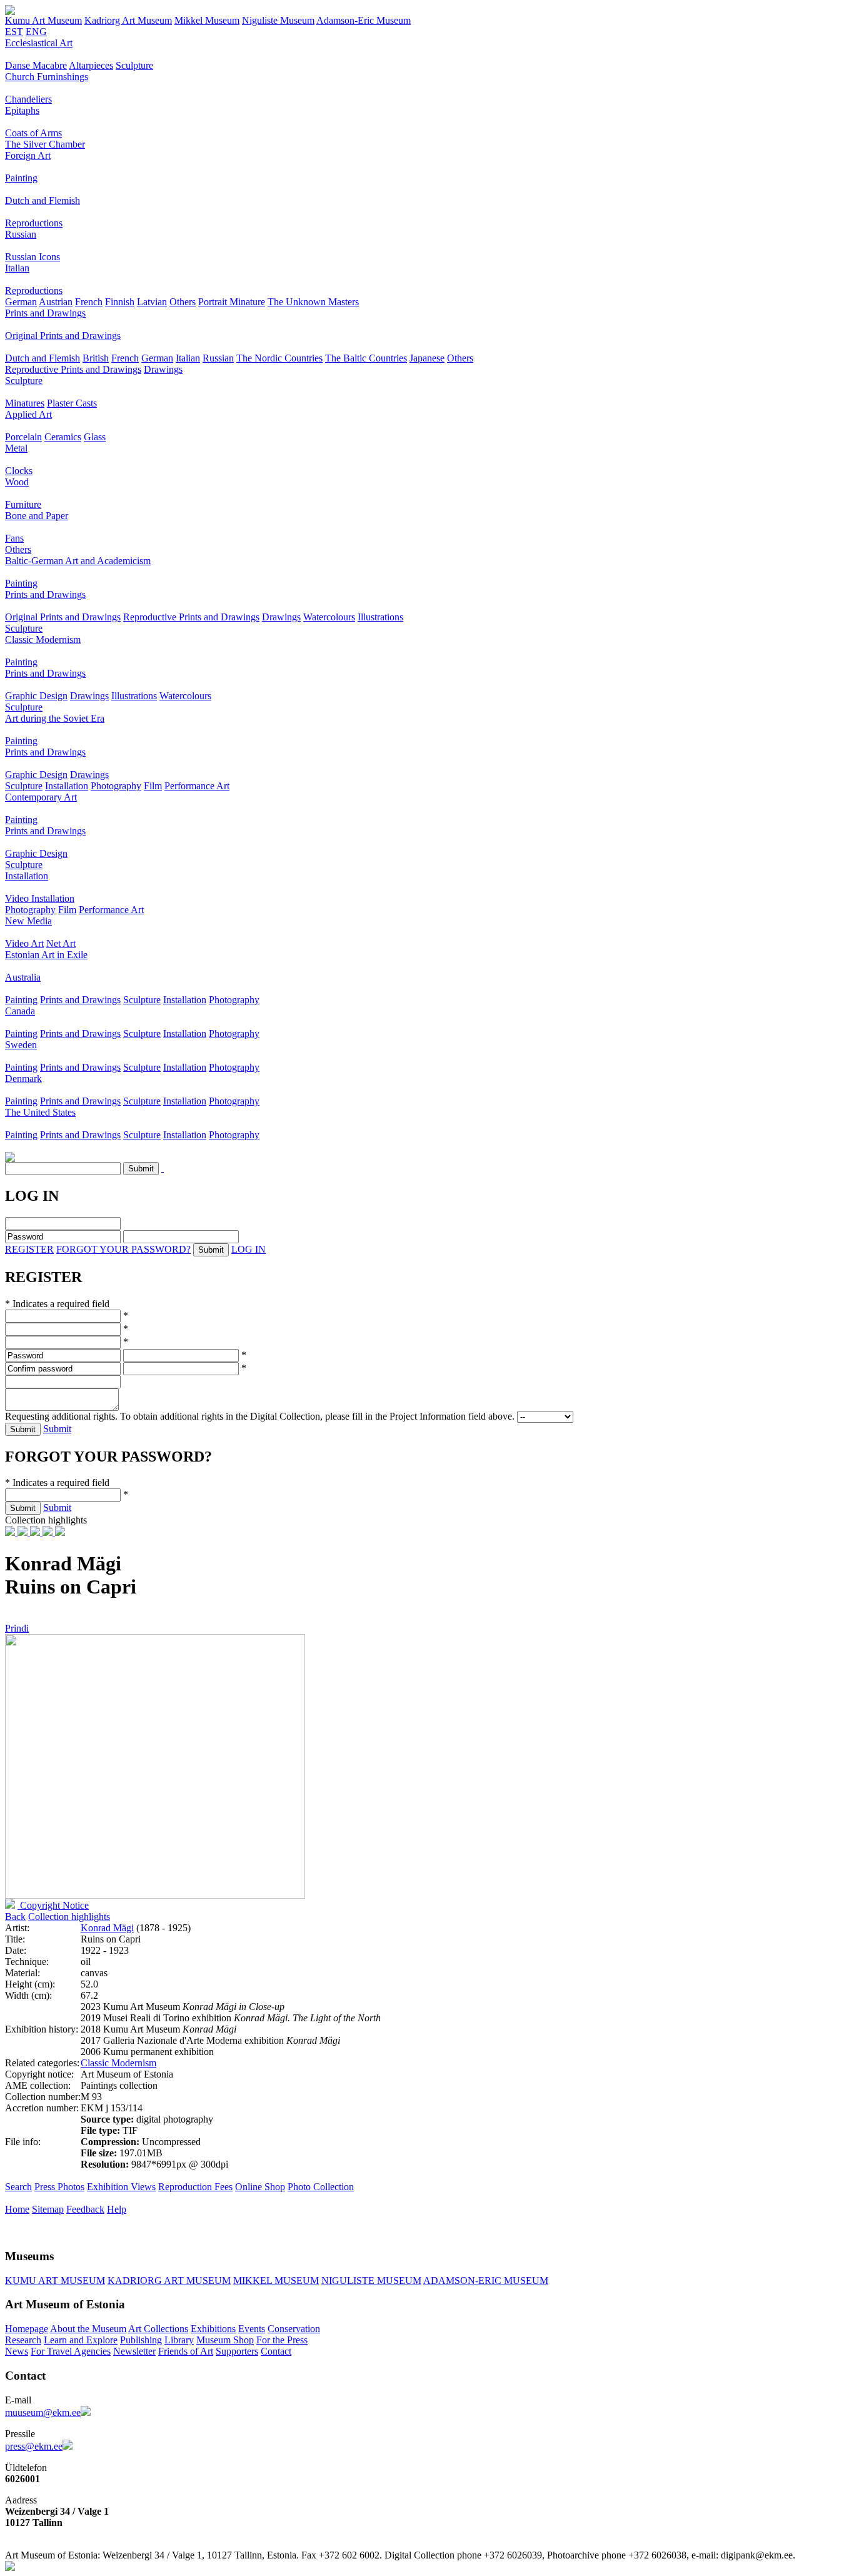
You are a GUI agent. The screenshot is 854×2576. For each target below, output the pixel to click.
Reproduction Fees (195, 2187)
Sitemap (48, 2209)
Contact (276, 2351)
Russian (21, 234)
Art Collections (158, 2329)
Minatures (25, 403)
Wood (17, 482)
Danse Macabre (36, 65)
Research (23, 2340)
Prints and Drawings (45, 313)
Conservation (294, 2329)
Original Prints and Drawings (63, 336)
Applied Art (28, 414)
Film (153, 786)
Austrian (56, 302)
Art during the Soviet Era (55, 718)
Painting (21, 178)
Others (183, 302)
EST (14, 32)
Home (17, 2209)
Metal (16, 448)
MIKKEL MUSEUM (276, 2281)
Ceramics (63, 437)
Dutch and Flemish (43, 200)
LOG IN (249, 1249)
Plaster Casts (72, 403)
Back (15, 1917)
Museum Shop (225, 2340)
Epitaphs (22, 110)
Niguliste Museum (278, 20)
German (21, 302)
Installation (67, 786)
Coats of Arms (33, 133)
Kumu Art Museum (43, 20)
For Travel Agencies (71, 2351)
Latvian (152, 302)
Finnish (120, 302)
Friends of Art (186, 2351)
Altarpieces (91, 65)
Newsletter (134, 2351)
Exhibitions (213, 2329)
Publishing (141, 2340)
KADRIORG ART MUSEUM (169, 2281)
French (89, 302)
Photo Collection (321, 2187)
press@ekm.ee (34, 2446)
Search (18, 2187)
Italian (17, 268)
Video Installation (40, 898)
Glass (95, 437)
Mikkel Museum (207, 20)
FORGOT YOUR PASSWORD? (123, 1249)
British (96, 358)
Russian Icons (33, 257)
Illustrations (380, 617)
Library (179, 2340)
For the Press (282, 2340)
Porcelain (23, 437)
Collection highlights (69, 1917)
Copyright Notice (53, 1905)
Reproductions (34, 223)
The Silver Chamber (45, 144)
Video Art (24, 943)
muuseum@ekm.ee (43, 2412)
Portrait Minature (232, 302)
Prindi (17, 1628)
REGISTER (29, 1249)
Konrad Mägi (107, 1928)
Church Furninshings (47, 77)
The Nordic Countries (279, 358)
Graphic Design (36, 696)
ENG (36, 32)
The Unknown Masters (313, 302)
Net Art (61, 943)
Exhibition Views (121, 2187)
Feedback (85, 2209)
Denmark (23, 1078)
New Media (28, 921)
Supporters (237, 2351)
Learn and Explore (81, 2340)
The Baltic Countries (366, 358)
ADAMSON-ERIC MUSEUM (486, 2281)
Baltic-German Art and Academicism (78, 561)
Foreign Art (28, 155)
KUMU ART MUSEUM (55, 2281)
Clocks (19, 471)
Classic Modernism (43, 639)
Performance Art (197, 786)
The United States (40, 1112)
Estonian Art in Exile (46, 955)
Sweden (21, 1045)
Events (252, 2329)
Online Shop (260, 2187)
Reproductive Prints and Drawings (73, 369)
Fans (14, 538)
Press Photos (59, 2187)
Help (117, 2209)
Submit (57, 1429)
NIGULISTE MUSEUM (371, 2281)
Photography (116, 786)
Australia (23, 977)
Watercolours (329, 617)
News (17, 2351)
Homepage (27, 2329)
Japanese (427, 358)
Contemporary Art (41, 797)
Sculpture (134, 65)
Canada (20, 1011)
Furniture (23, 504)
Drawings (163, 369)
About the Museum (88, 2329)
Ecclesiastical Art (39, 43)
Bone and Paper (37, 516)
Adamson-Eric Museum (364, 20)
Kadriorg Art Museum (128, 20)
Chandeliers (28, 99)
